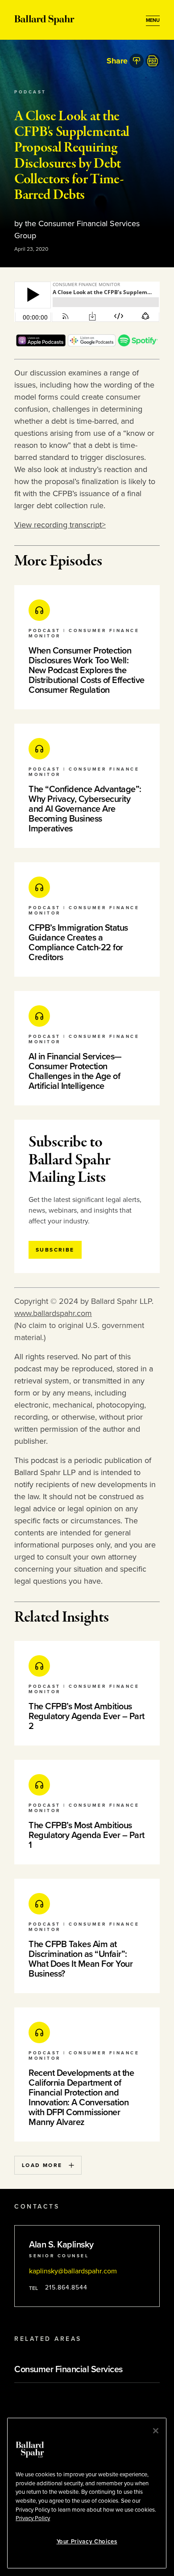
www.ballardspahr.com (53, 1313)
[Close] (156, 2431)
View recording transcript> (60, 525)
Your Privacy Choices (87, 2542)
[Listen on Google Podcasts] (92, 344)
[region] (87, 2493)
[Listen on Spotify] (138, 344)
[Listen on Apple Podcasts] (41, 344)
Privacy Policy (33, 2518)
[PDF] (153, 61)
